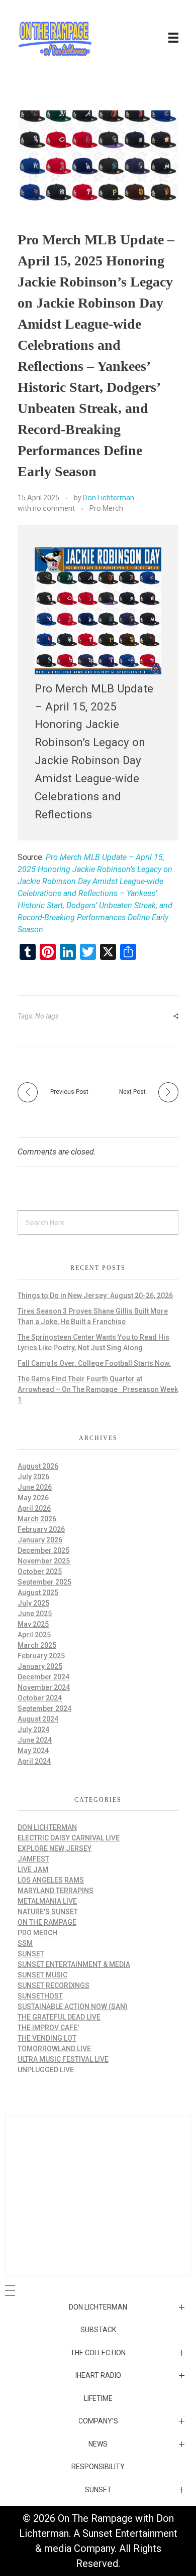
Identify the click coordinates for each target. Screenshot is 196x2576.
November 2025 (44, 1561)
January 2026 (40, 1540)
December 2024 (43, 1677)
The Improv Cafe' (48, 2028)
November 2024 (44, 1687)
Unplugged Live (46, 2070)
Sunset (31, 1954)
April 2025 (34, 1635)
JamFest (33, 1859)
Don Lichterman (109, 498)
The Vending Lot (47, 2038)
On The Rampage (47, 1922)
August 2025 (38, 1593)
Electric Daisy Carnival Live (69, 1838)
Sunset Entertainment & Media (74, 1964)
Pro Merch (106, 508)
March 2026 (37, 1519)
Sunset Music (42, 1975)
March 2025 (37, 1645)
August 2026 (38, 1466)
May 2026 (33, 1498)
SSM (25, 1943)
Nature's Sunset (48, 1912)
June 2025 (35, 1614)
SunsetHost (40, 1996)
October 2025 (40, 1571)
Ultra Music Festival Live (63, 2059)
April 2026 (34, 1508)
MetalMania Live (47, 1901)
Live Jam (33, 1870)
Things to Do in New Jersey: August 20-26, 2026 (95, 1296)
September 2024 (44, 1708)
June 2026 (35, 1487)
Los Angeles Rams (51, 1880)
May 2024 (33, 1751)
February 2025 (41, 1656)
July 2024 (33, 1730)
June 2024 (35, 1740)
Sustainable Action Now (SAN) (73, 2007)
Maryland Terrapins (56, 1891)
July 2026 (33, 1477)
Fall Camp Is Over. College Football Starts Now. (94, 1363)
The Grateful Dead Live (59, 2017)
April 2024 (34, 1761)
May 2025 (33, 1624)
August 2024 (38, 1719)
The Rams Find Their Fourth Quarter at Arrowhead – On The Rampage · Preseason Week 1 (98, 1389)
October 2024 (40, 1698)
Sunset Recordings (54, 1985)
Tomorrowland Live (54, 2049)
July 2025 (33, 1603)
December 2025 (43, 1550)
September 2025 (44, 1582)
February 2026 (41, 1529)
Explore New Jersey (55, 1848)
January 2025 (40, 1666)
